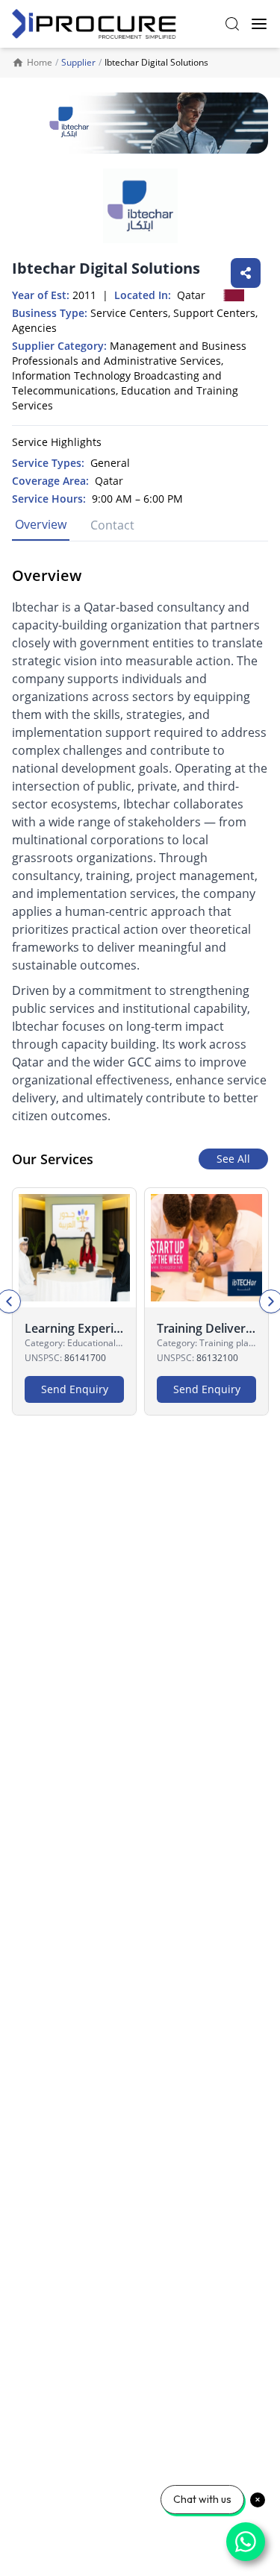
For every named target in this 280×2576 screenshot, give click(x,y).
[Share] (246, 273)
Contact (112, 525)
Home (40, 63)
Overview (41, 524)
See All (233, 1159)
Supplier (78, 62)
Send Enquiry (75, 1389)
